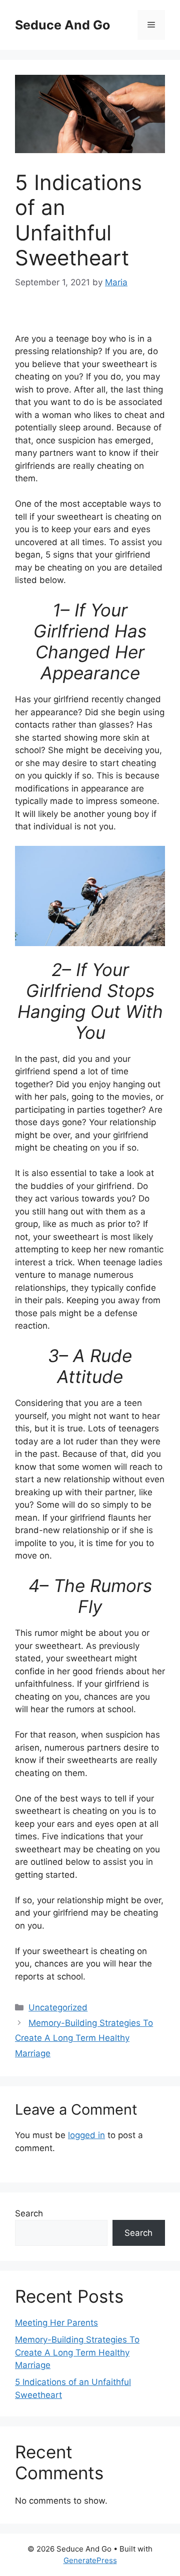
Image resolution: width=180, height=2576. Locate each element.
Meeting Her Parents (56, 2323)
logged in (86, 2135)
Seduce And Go (62, 25)
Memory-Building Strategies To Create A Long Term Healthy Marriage (84, 2038)
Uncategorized (58, 2007)
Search (29, 2213)
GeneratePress (90, 2560)
